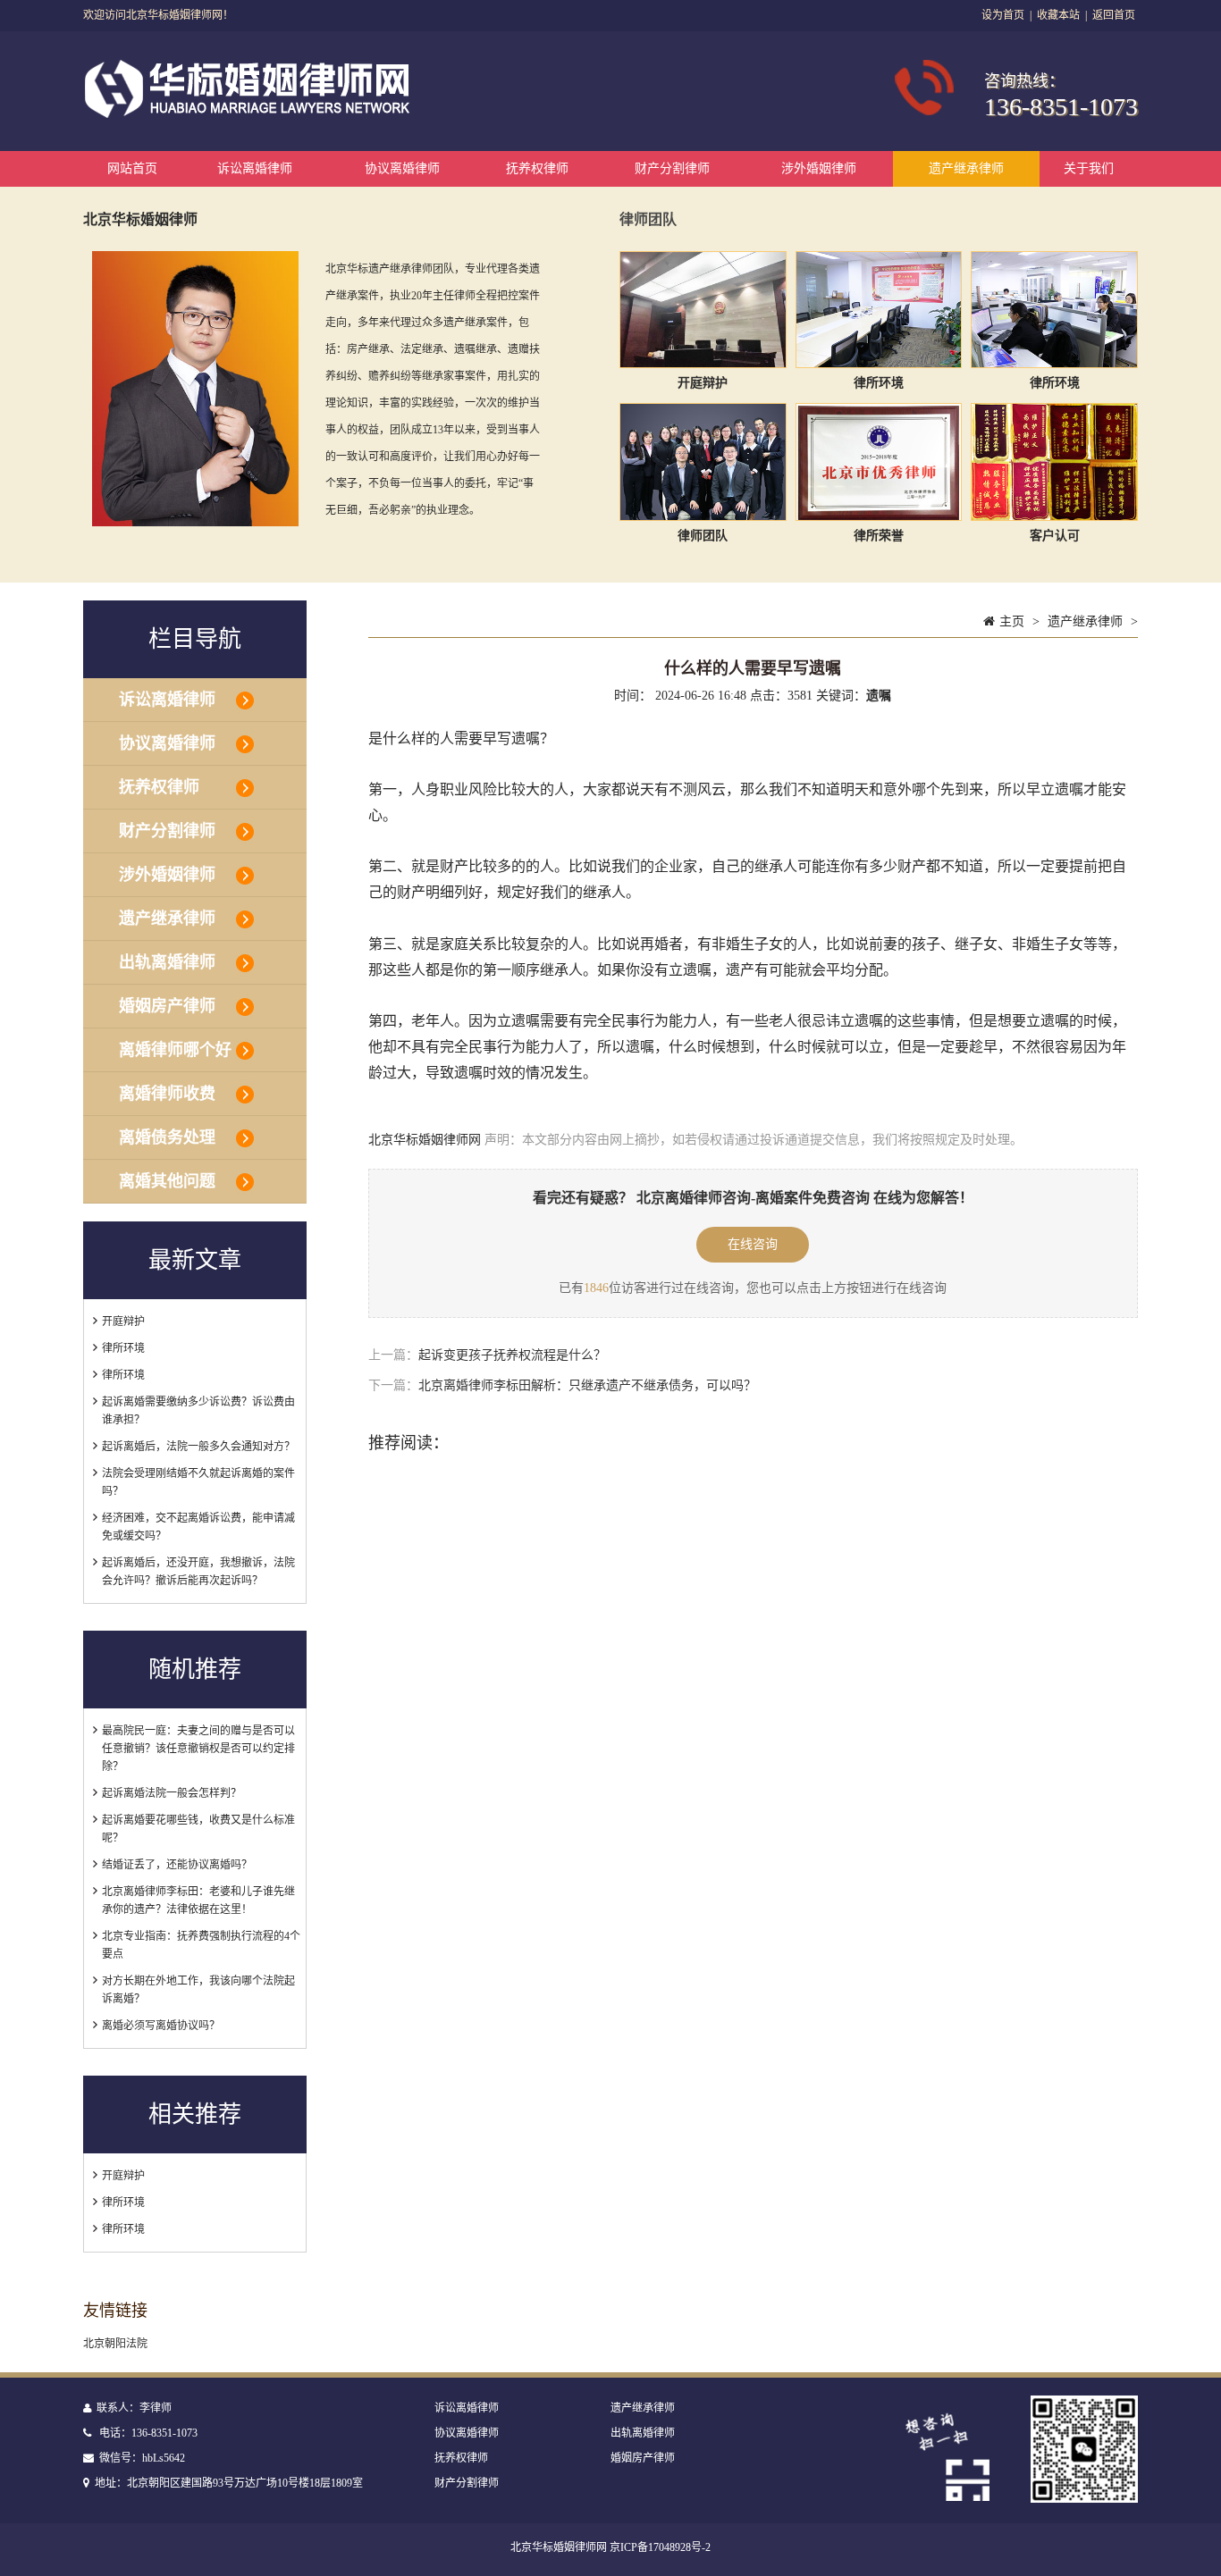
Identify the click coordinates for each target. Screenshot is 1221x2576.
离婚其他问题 (167, 1181)
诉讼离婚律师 (255, 168)
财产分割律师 (672, 168)
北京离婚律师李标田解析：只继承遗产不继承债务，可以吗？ (587, 1385)
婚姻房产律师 (167, 1006)
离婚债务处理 (167, 1137)
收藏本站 (1058, 15)
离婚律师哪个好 (175, 1050)
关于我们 (1089, 168)
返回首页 (1114, 15)
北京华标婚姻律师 (140, 219)
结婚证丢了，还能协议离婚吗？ (177, 1865)
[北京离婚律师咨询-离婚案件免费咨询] (250, 114)
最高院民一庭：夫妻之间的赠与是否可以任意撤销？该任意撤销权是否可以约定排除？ (198, 1749)
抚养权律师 (537, 168)
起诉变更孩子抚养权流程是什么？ (512, 1355)
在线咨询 (753, 1244)
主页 (1012, 621)
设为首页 (1003, 15)
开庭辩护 (123, 1322)
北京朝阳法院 (115, 2344)
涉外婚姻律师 (819, 168)
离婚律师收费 (167, 1094)
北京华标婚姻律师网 (425, 1140)
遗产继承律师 (966, 168)
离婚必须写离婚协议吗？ (161, 2026)
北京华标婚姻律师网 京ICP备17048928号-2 (610, 2547)
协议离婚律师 (402, 168)
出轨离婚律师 (167, 962)
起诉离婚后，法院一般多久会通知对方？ (198, 1447)
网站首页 (132, 168)
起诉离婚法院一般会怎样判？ (172, 1793)
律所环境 (123, 1348)
